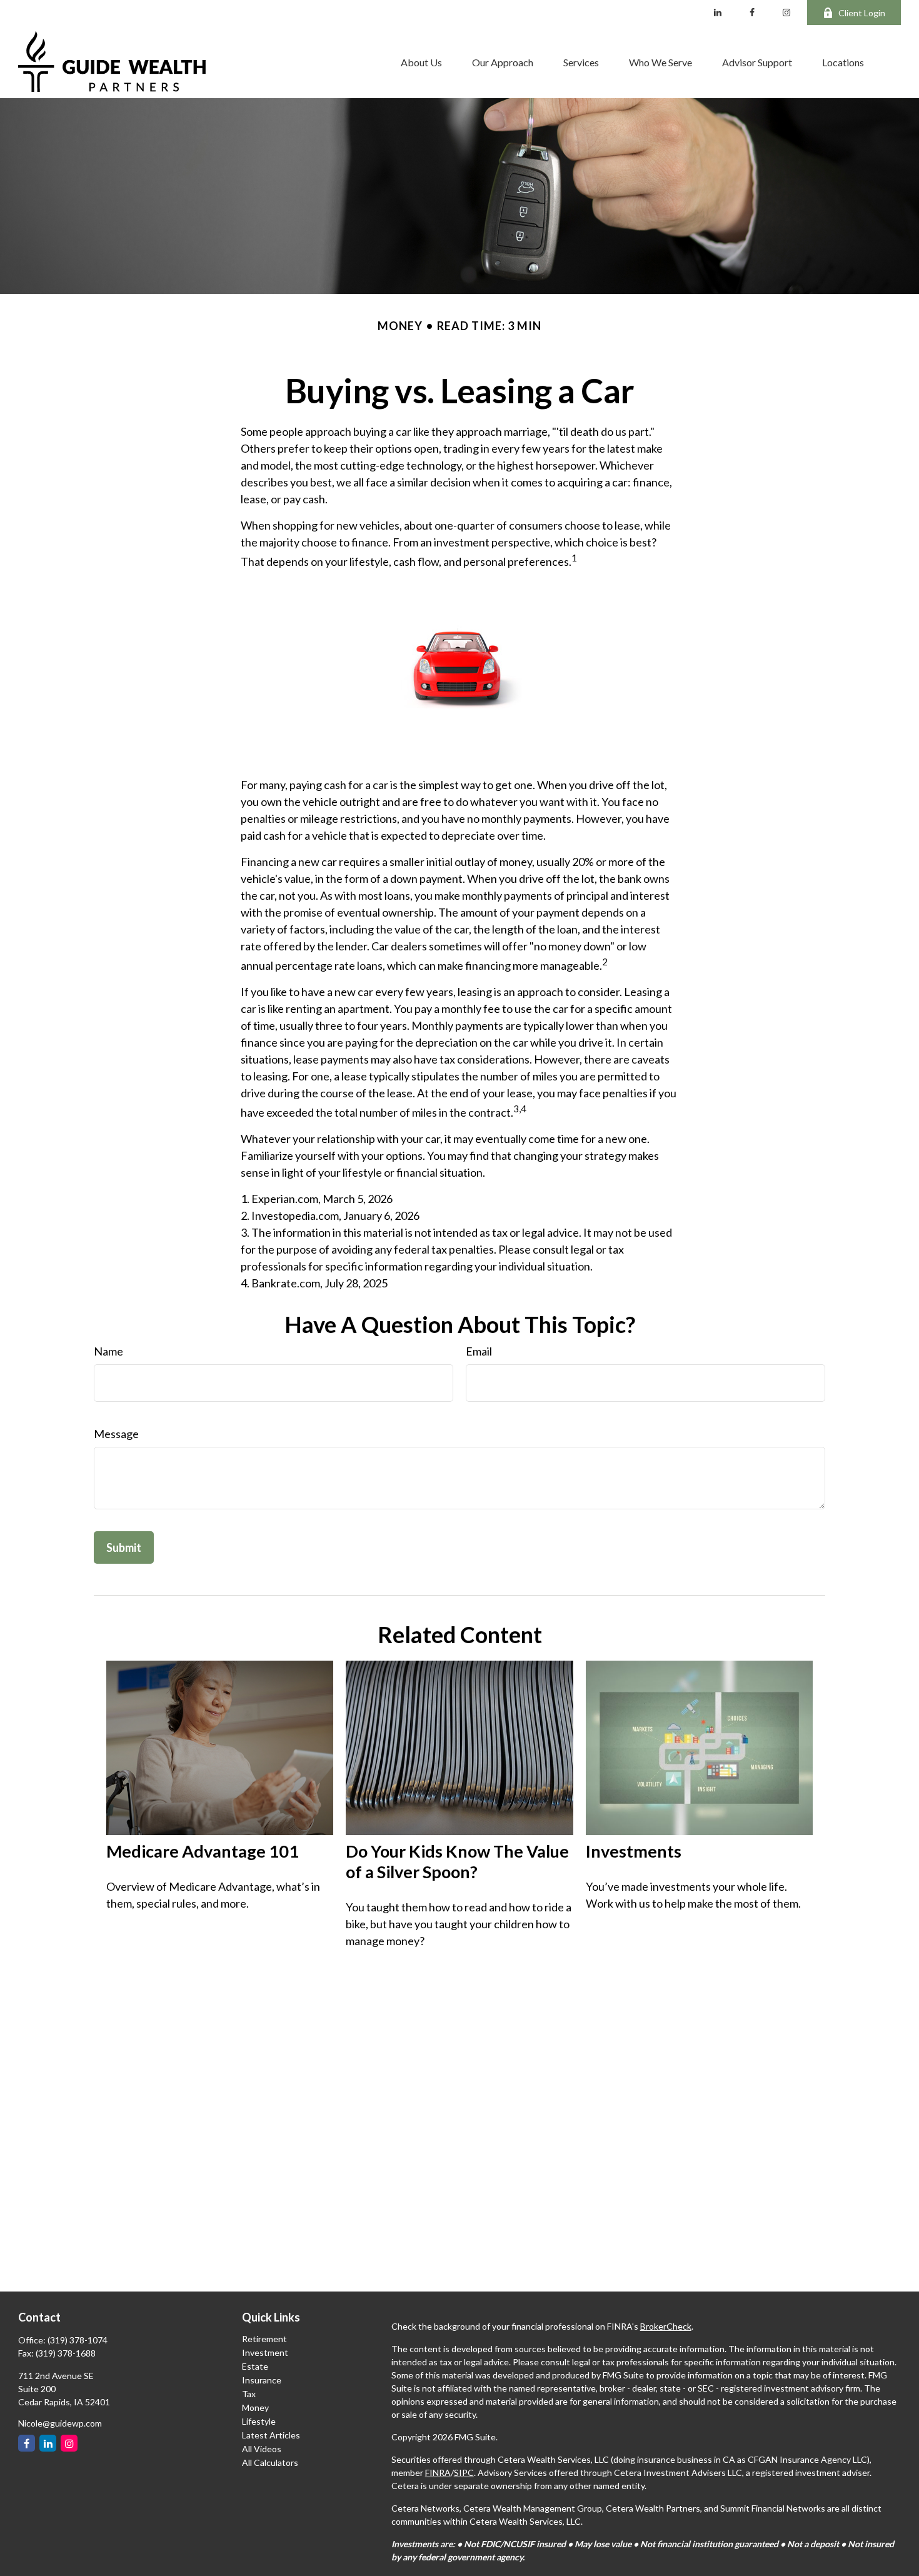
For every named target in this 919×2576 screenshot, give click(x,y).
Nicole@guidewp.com (60, 2423)
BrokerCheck (666, 2326)
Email (479, 1351)
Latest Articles (271, 2435)
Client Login (862, 13)
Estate (255, 2366)
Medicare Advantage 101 (203, 1851)
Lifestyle (259, 2421)
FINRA (438, 2473)
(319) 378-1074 (78, 2340)
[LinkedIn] (718, 13)
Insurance (262, 2380)
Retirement (264, 2339)
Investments (634, 1851)
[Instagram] (69, 2443)
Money (255, 2407)
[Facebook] (752, 13)
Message (116, 1434)
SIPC (464, 2473)
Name (108, 1351)
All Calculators (270, 2463)
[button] (421, 62)
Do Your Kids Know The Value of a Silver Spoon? (457, 1861)
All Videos (262, 2449)
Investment (265, 2352)
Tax (249, 2394)
